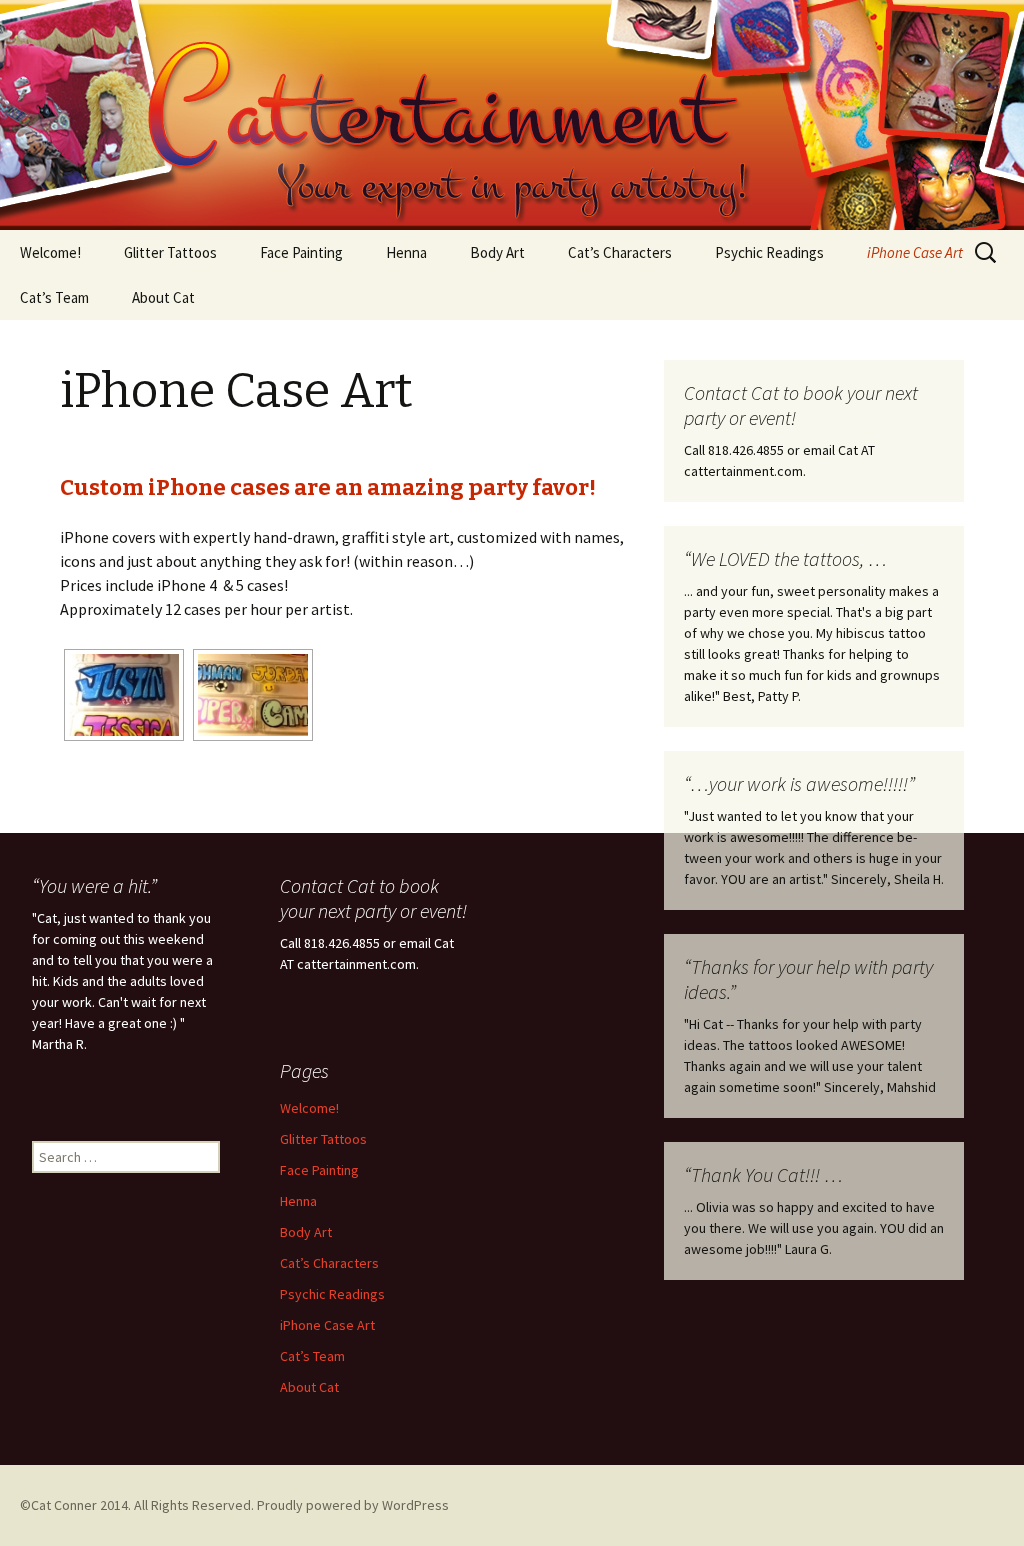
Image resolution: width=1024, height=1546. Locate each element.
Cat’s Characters (620, 252)
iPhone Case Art (915, 252)
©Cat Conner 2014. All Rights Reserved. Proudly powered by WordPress (234, 1505)
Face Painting (301, 252)
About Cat (163, 297)
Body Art (497, 252)
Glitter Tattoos (170, 252)
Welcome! (50, 252)
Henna (406, 252)
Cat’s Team (54, 297)
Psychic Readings (769, 252)
